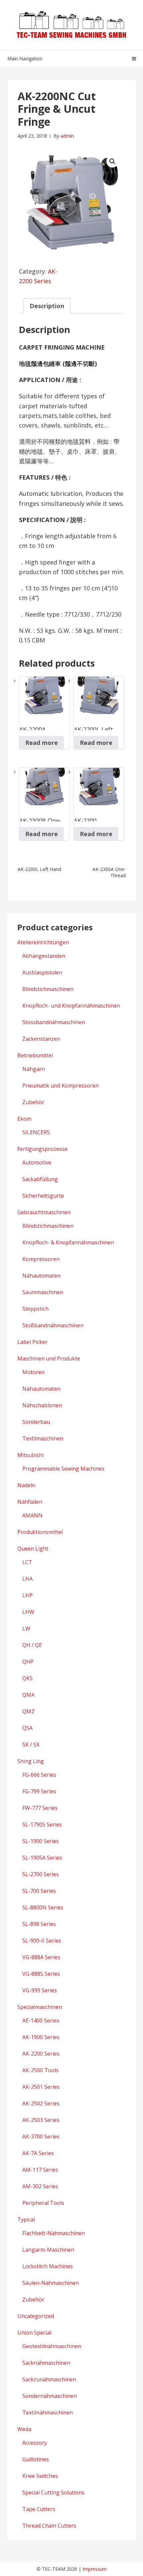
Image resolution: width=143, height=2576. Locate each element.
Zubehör (33, 1102)
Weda (24, 2429)
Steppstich (35, 1309)
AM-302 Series (40, 2186)
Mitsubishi (30, 1455)
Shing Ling (31, 1761)
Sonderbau (36, 1422)
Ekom (24, 1119)
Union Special (34, 2333)
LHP (27, 1595)
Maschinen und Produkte (49, 1358)
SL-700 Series (39, 1891)
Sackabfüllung (40, 1179)
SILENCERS (36, 1132)
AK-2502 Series (41, 2103)
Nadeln (26, 1485)
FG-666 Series (39, 1775)
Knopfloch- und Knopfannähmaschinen (71, 1006)
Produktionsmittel (40, 1532)
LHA (27, 1579)
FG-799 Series (39, 1791)
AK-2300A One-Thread (109, 872)
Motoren (33, 1372)
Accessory (35, 2443)
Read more (42, 743)
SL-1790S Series (42, 1824)
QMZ (28, 1711)
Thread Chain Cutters (49, 2526)
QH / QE (32, 1645)
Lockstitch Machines (48, 2266)
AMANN (32, 1515)
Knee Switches (40, 2476)
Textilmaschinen (43, 1438)
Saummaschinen (43, 1292)
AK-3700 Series (41, 2137)
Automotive (37, 1162)
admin (67, 136)
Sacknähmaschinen (46, 2363)
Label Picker (32, 1342)
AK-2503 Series (41, 2120)
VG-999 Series (40, 1990)
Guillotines (36, 2459)
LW (26, 1628)
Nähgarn (34, 1069)
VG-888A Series (41, 1957)
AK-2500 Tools (40, 2070)
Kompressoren (41, 1259)
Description (47, 306)
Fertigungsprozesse (42, 1149)
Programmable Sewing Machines (63, 1469)
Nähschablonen (42, 1405)
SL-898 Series (39, 1924)
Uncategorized (36, 2316)
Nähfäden (30, 1502)
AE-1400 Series (41, 2020)
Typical (26, 2219)
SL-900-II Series (42, 1941)
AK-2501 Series (41, 2087)
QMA (28, 1695)
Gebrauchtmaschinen (44, 1212)
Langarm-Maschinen (48, 2250)
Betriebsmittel (35, 1055)
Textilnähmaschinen (48, 2412)
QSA (27, 1728)
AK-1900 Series (41, 2037)
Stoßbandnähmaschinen (53, 1325)
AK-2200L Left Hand (39, 869)
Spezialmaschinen (40, 2007)
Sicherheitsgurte (43, 1196)
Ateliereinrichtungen (43, 942)
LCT (27, 1562)
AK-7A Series (38, 2153)
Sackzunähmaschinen (49, 2379)
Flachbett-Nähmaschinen (54, 2233)
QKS (27, 1678)
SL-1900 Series (41, 1841)
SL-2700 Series (41, 1874)
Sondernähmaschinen (50, 2396)
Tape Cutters (39, 2509)
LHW (28, 1612)
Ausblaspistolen (42, 972)
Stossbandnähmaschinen (54, 1022)
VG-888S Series (41, 1974)
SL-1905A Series (42, 1858)
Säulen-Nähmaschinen (51, 2283)
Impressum (95, 2569)
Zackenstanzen (41, 1039)
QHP (28, 1662)
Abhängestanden (44, 956)
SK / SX (31, 1745)
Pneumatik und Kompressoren (61, 1086)
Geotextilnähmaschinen (52, 2346)
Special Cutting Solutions (53, 2492)
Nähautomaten (41, 1276)
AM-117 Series (40, 2170)
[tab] (47, 306)
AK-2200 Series (41, 2054)
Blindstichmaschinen (48, 989)
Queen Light (33, 1549)
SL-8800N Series (43, 1907)
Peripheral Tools (43, 2203)
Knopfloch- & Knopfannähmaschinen (68, 1242)
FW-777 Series (40, 1808)
